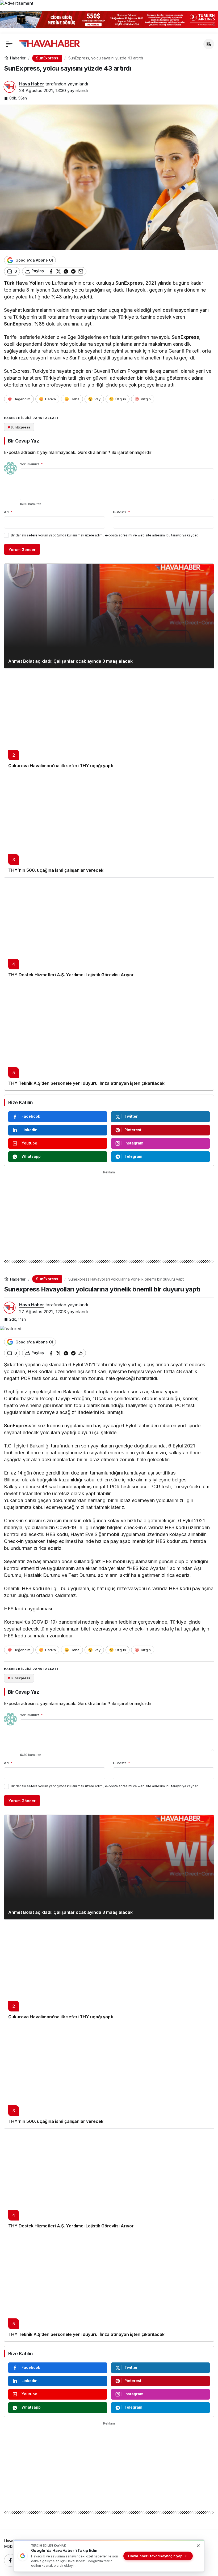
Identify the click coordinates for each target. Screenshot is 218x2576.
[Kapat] (211, 18)
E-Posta (121, 512)
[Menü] (9, 44)
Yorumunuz (31, 464)
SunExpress (129, 283)
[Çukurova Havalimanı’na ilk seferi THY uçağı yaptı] (109, 721)
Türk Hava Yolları (24, 283)
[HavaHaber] (49, 44)
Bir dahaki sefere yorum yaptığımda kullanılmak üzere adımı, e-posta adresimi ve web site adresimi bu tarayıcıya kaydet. (105, 535)
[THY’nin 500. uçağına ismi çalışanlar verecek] (109, 825)
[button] (209, 44)
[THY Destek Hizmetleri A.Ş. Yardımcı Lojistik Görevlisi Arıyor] (109, 930)
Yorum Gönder (22, 550)
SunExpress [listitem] (19, 427)
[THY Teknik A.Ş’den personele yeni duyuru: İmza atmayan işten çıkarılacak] (109, 1036)
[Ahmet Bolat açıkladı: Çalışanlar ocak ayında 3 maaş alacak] (109, 616)
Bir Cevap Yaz (23, 441)
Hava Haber (32, 84)
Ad (8, 512)
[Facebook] (10, 2560)
